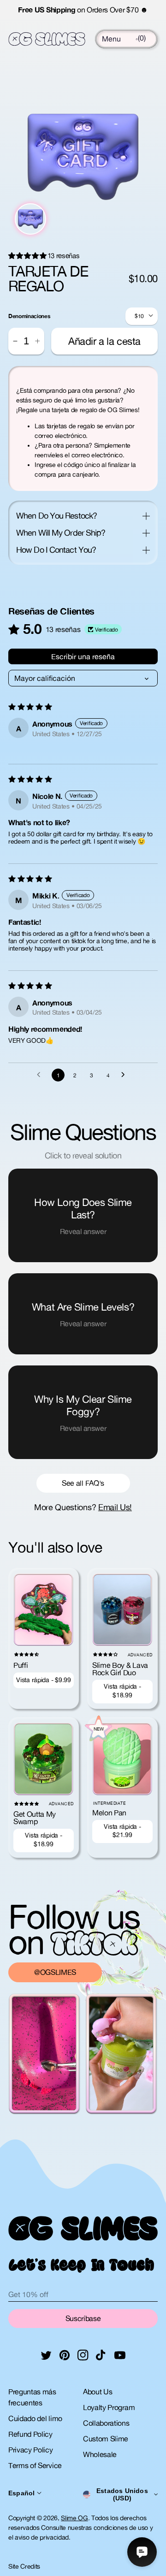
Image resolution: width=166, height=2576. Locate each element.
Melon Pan (109, 1813)
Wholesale (100, 2454)
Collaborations (106, 2423)
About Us (98, 2392)
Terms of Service (35, 2465)
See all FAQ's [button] (83, 1483)
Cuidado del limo (35, 2418)
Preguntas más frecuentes (32, 2397)
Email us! (115, 1507)
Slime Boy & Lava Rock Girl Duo (120, 1669)
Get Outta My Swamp (35, 1818)
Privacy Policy (31, 2450)
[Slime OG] (47, 39)
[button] (111, 39)
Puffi (21, 1665)
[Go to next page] (125, 1075)
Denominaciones (29, 316)
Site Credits (24, 2566)
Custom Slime (106, 2439)
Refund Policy (30, 2434)
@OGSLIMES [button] (55, 1972)
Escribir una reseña (83, 656)
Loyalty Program (109, 2407)
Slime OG (74, 2518)
